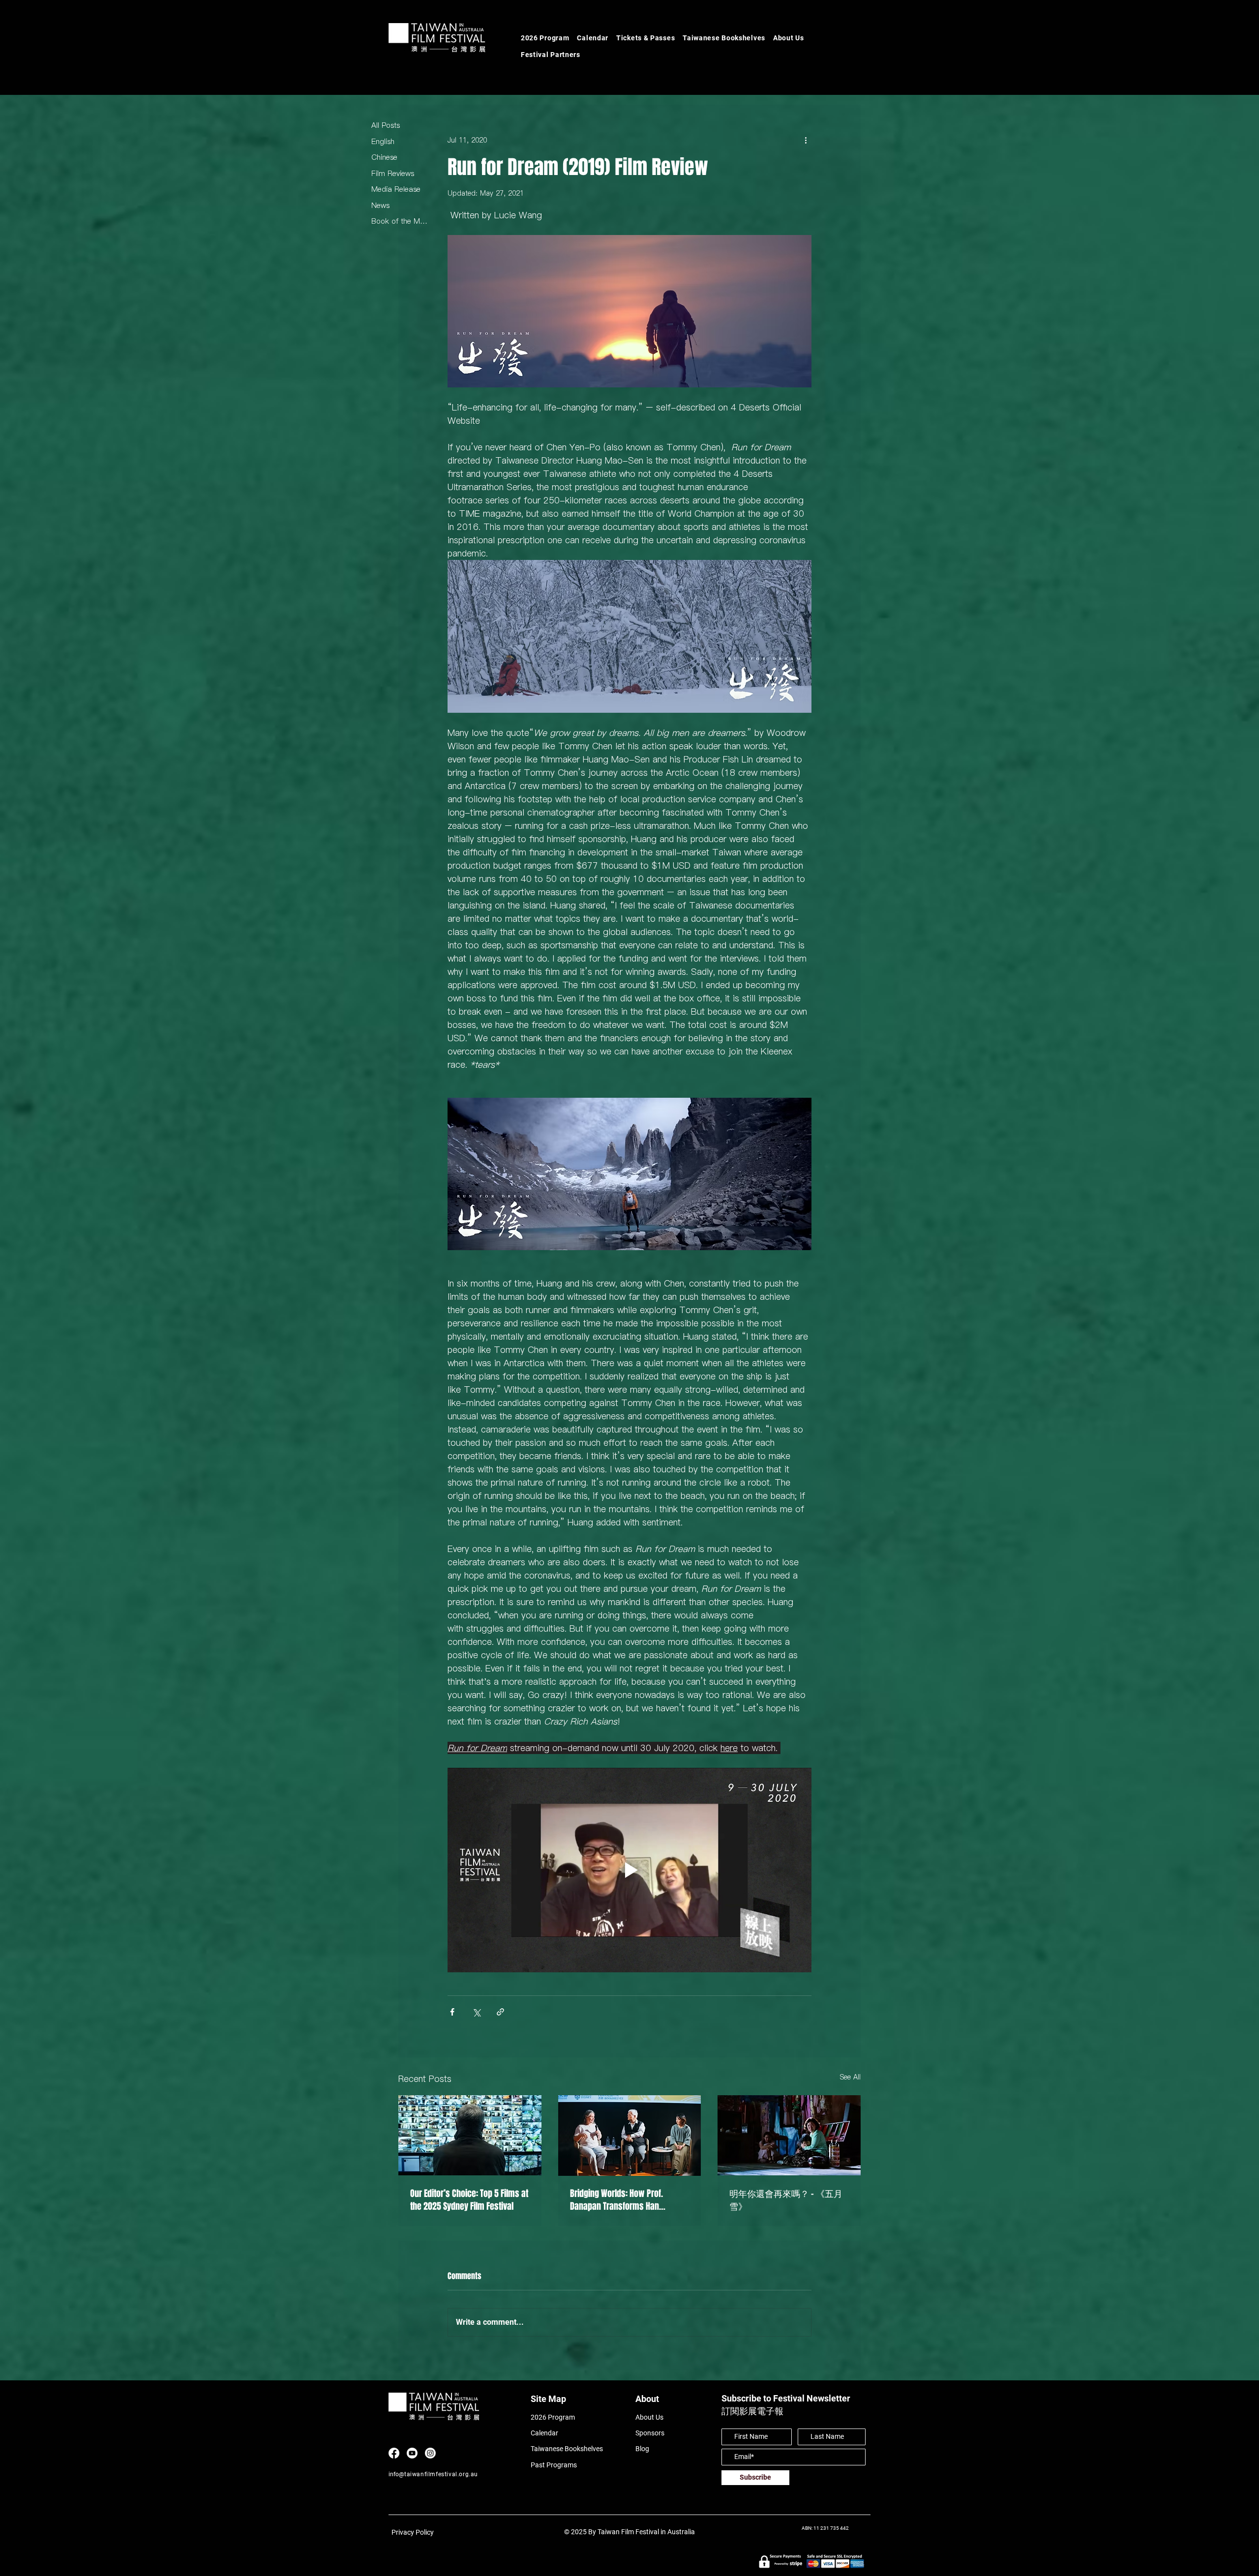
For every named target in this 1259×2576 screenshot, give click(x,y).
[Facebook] (394, 2453)
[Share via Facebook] (452, 2012)
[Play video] (629, 1870)
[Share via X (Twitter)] (476, 2012)
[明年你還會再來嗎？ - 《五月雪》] (789, 2135)
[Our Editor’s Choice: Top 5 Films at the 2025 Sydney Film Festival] (470, 2135)
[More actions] (806, 140)
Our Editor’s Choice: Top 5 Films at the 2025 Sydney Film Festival (469, 2200)
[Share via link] (500, 2012)
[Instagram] (430, 2453)
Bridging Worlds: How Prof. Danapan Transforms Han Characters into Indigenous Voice (629, 2200)
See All (850, 2077)
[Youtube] (412, 2453)
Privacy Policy (413, 2532)
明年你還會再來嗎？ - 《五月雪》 (786, 2200)
